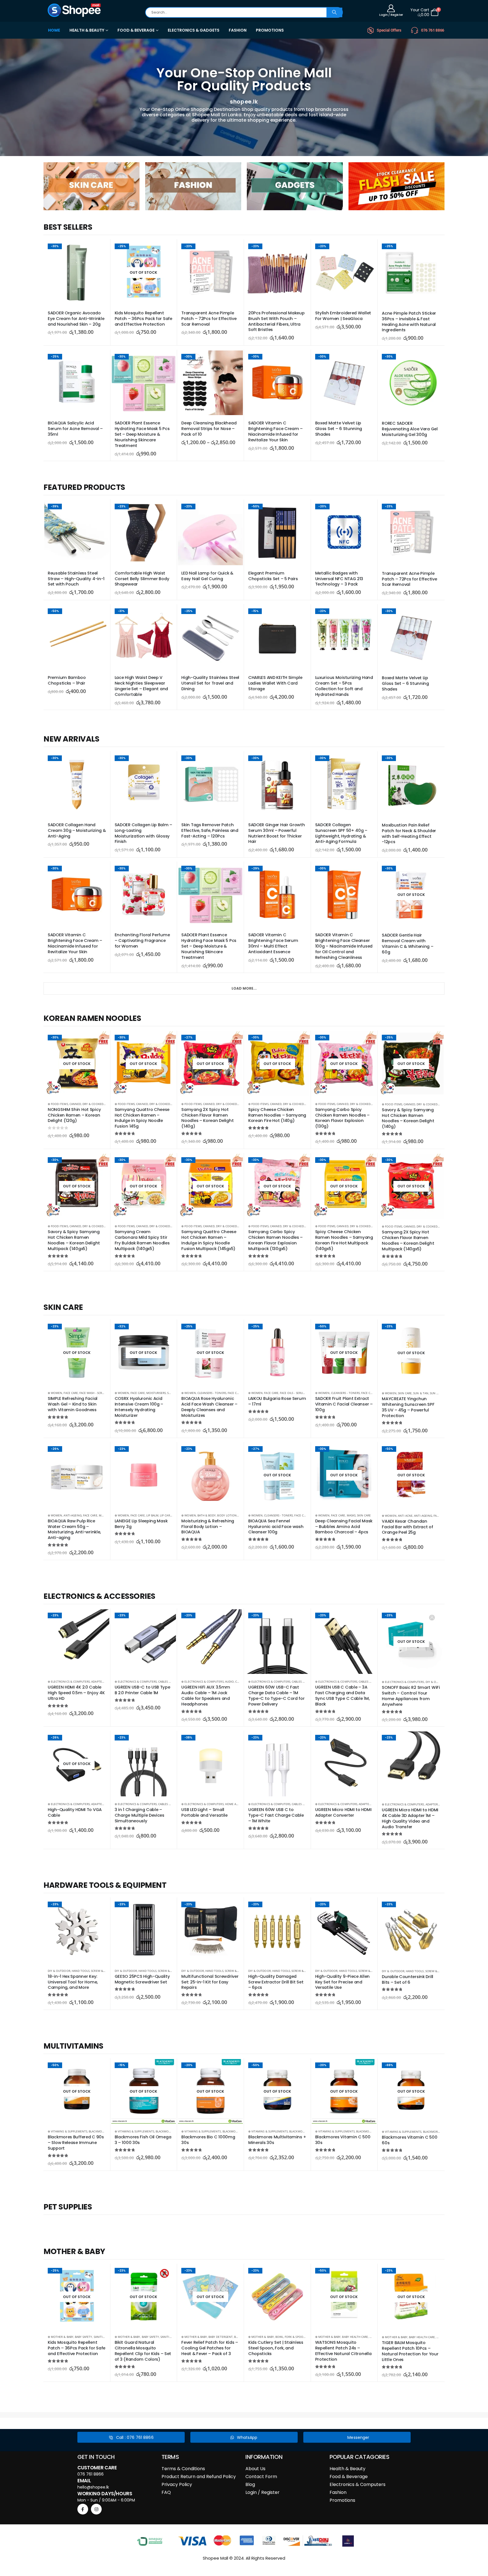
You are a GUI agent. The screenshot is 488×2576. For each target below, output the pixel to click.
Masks (351, 1515)
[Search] (334, 12)
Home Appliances (238, 1804)
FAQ (166, 2492)
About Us (255, 2469)
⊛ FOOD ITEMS (58, 1104)
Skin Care (405, 1393)
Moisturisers (156, 1393)
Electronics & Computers (358, 2484)
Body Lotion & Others (234, 1515)
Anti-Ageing (73, 1515)
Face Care (71, 1393)
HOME (54, 30)
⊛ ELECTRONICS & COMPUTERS (69, 1681)
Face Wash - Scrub (92, 1393)
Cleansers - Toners (212, 1393)
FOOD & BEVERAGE (136, 30)
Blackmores (98, 2131)
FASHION (238, 30)
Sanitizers (102, 2337)
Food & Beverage (349, 2477)
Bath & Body (207, 1515)
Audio (229, 1681)
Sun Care (436, 1393)
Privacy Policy (177, 2484)
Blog (250, 2484)
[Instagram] (96, 2509)
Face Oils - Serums (293, 1393)
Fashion (338, 2492)
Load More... (244, 988)
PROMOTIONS (270, 30)
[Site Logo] (75, 10)
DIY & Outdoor (437, 1682)
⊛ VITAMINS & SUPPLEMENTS (67, 2131)
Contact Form (261, 2477)
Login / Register (262, 2492)
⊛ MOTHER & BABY (61, 2337)
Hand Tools (81, 1971)
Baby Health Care (355, 2337)
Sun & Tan (421, 1393)
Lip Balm (152, 1515)
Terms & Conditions (183, 2469)
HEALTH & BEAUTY (87, 30)
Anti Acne (405, 1516)
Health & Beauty (348, 2469)
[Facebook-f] (83, 2509)
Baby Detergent (221, 2337)
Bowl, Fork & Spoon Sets (294, 2337)
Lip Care (166, 1515)
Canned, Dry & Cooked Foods (91, 1104)
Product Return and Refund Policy (199, 2477)
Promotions (342, 2500)
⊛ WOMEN (55, 1393)
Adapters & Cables (105, 1681)
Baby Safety (84, 2337)
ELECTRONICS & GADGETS (194, 30)
